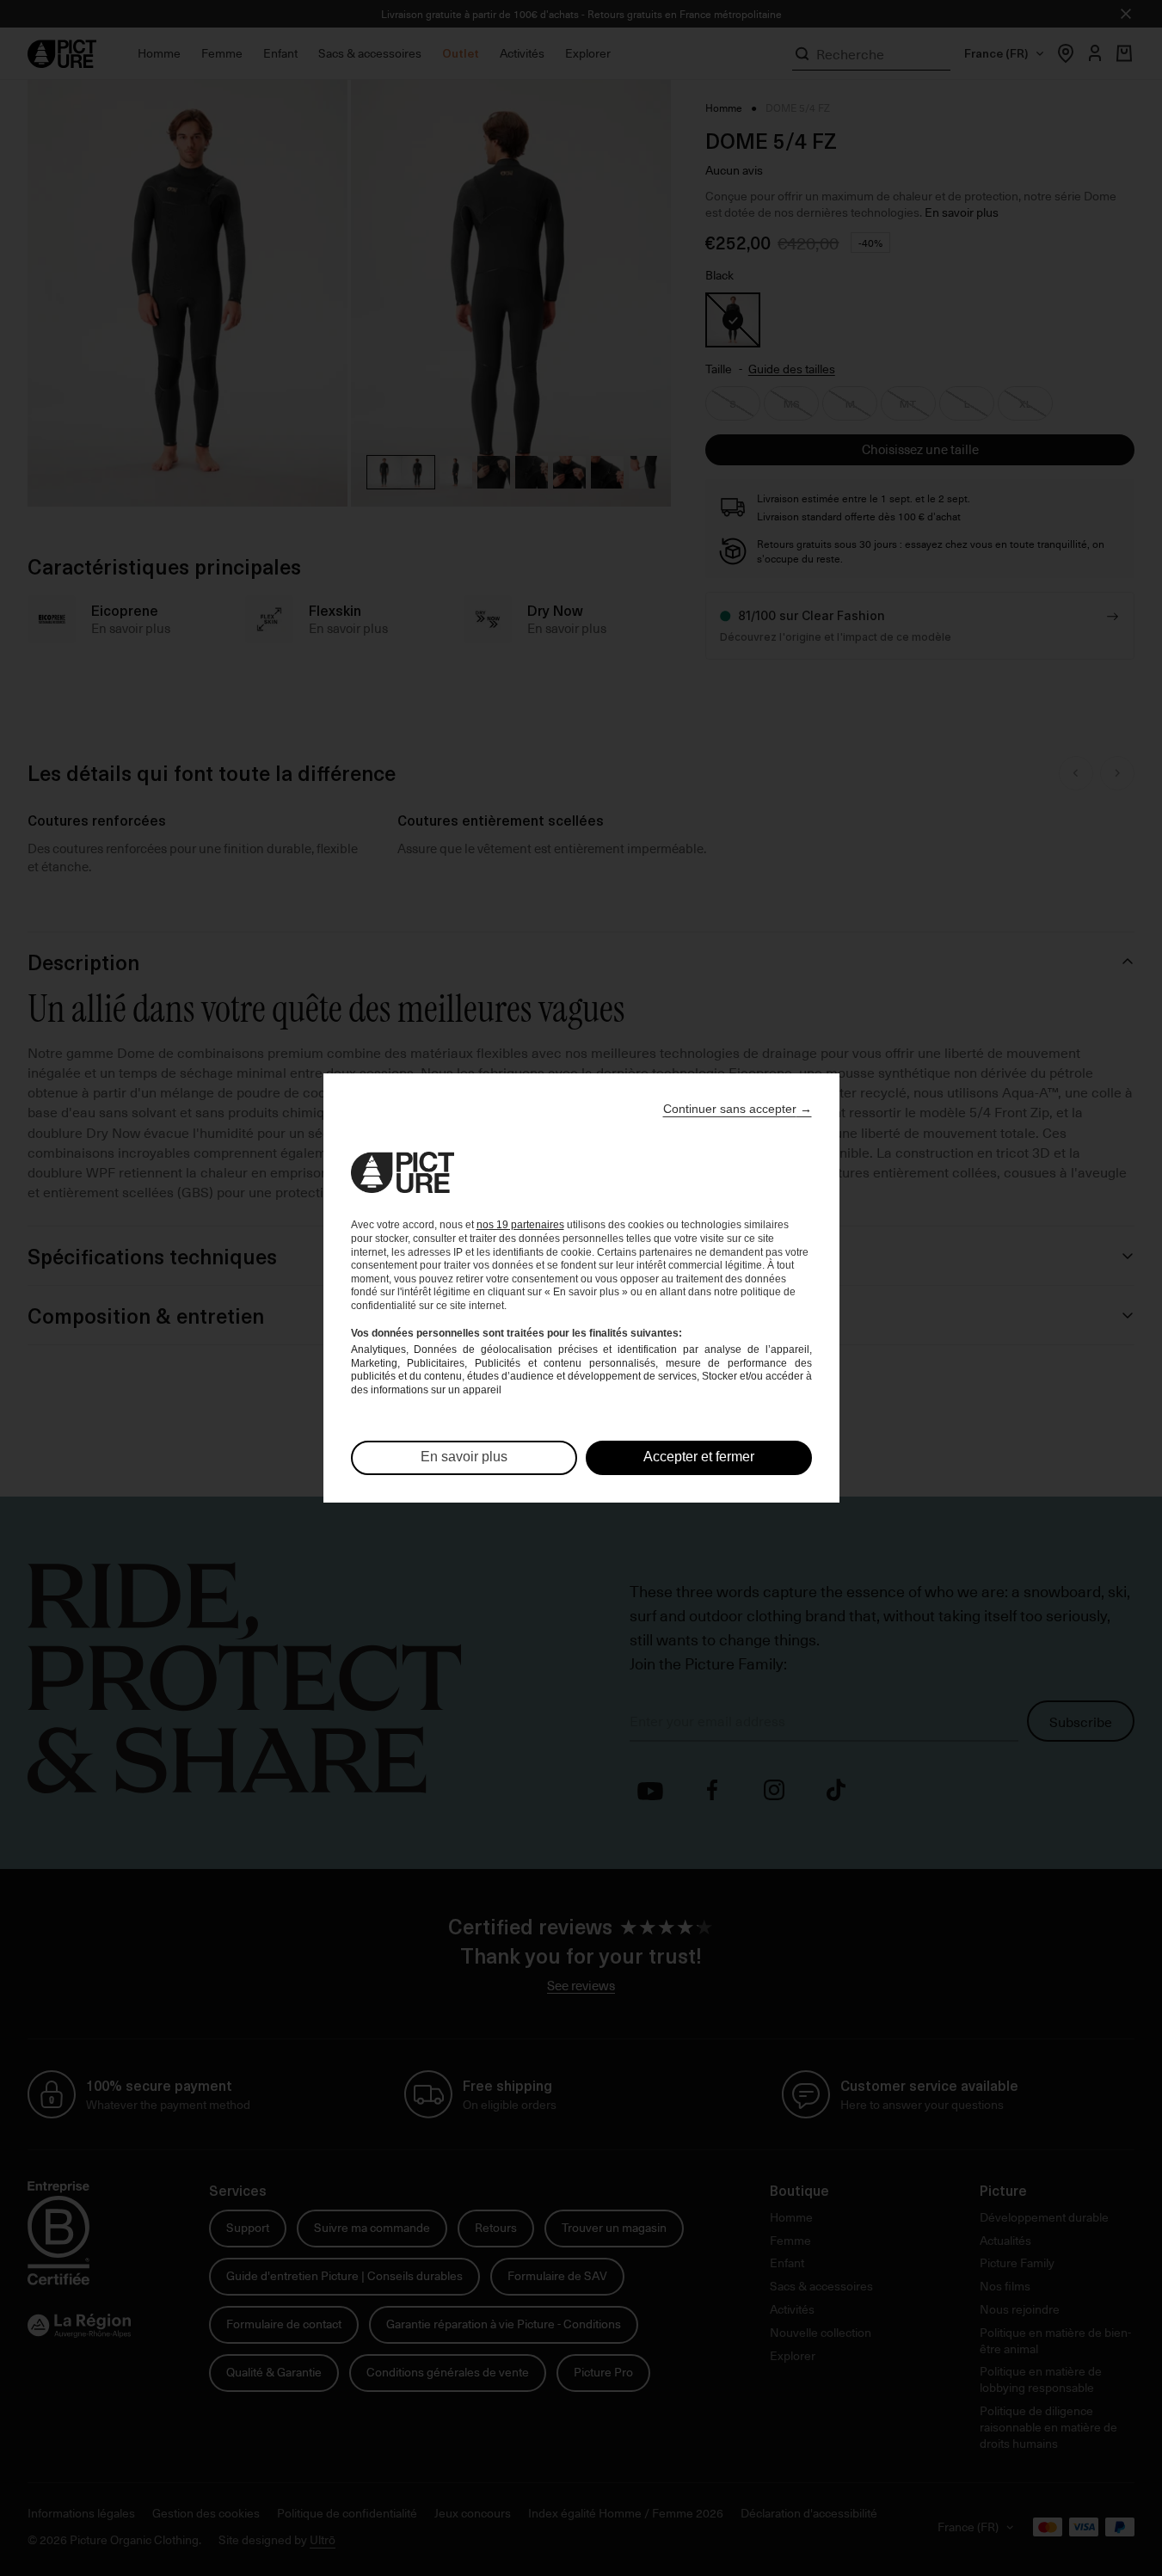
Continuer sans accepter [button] (738, 1109)
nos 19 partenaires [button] (520, 1225)
